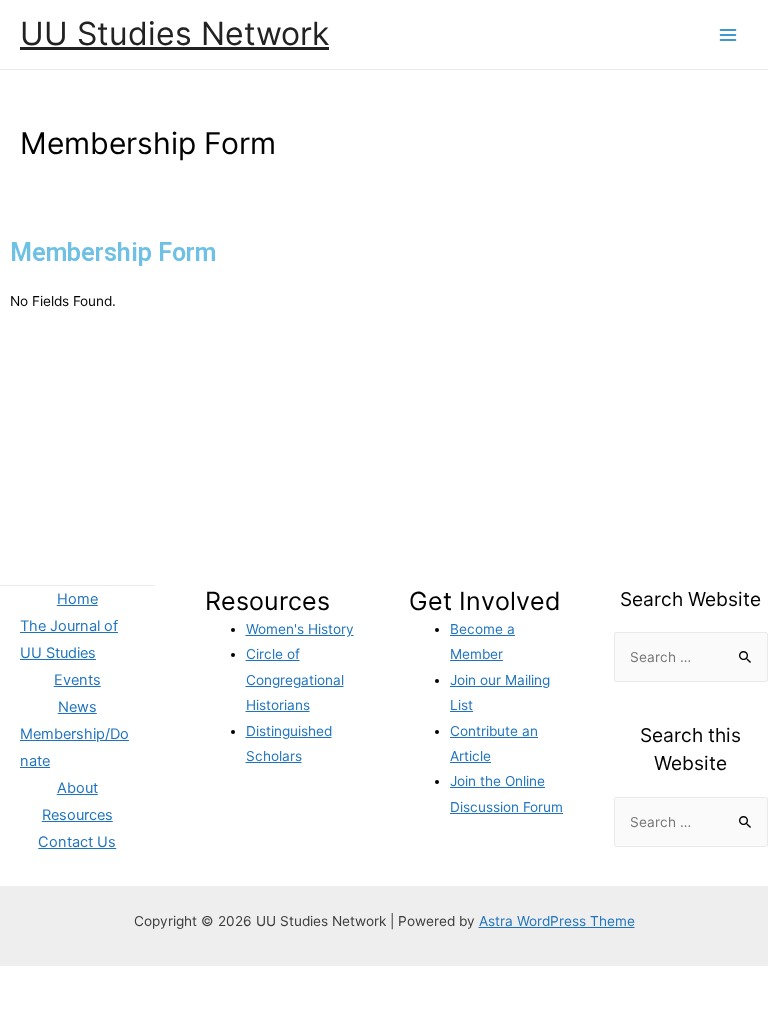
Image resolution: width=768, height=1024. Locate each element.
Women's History (300, 629)
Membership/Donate (74, 747)
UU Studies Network (174, 33)
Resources (77, 815)
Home (77, 599)
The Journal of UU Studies (69, 639)
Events (77, 680)
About (77, 788)
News (77, 707)
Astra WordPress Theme (557, 921)
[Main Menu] (728, 34)
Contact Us (77, 842)
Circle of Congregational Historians (295, 679)
